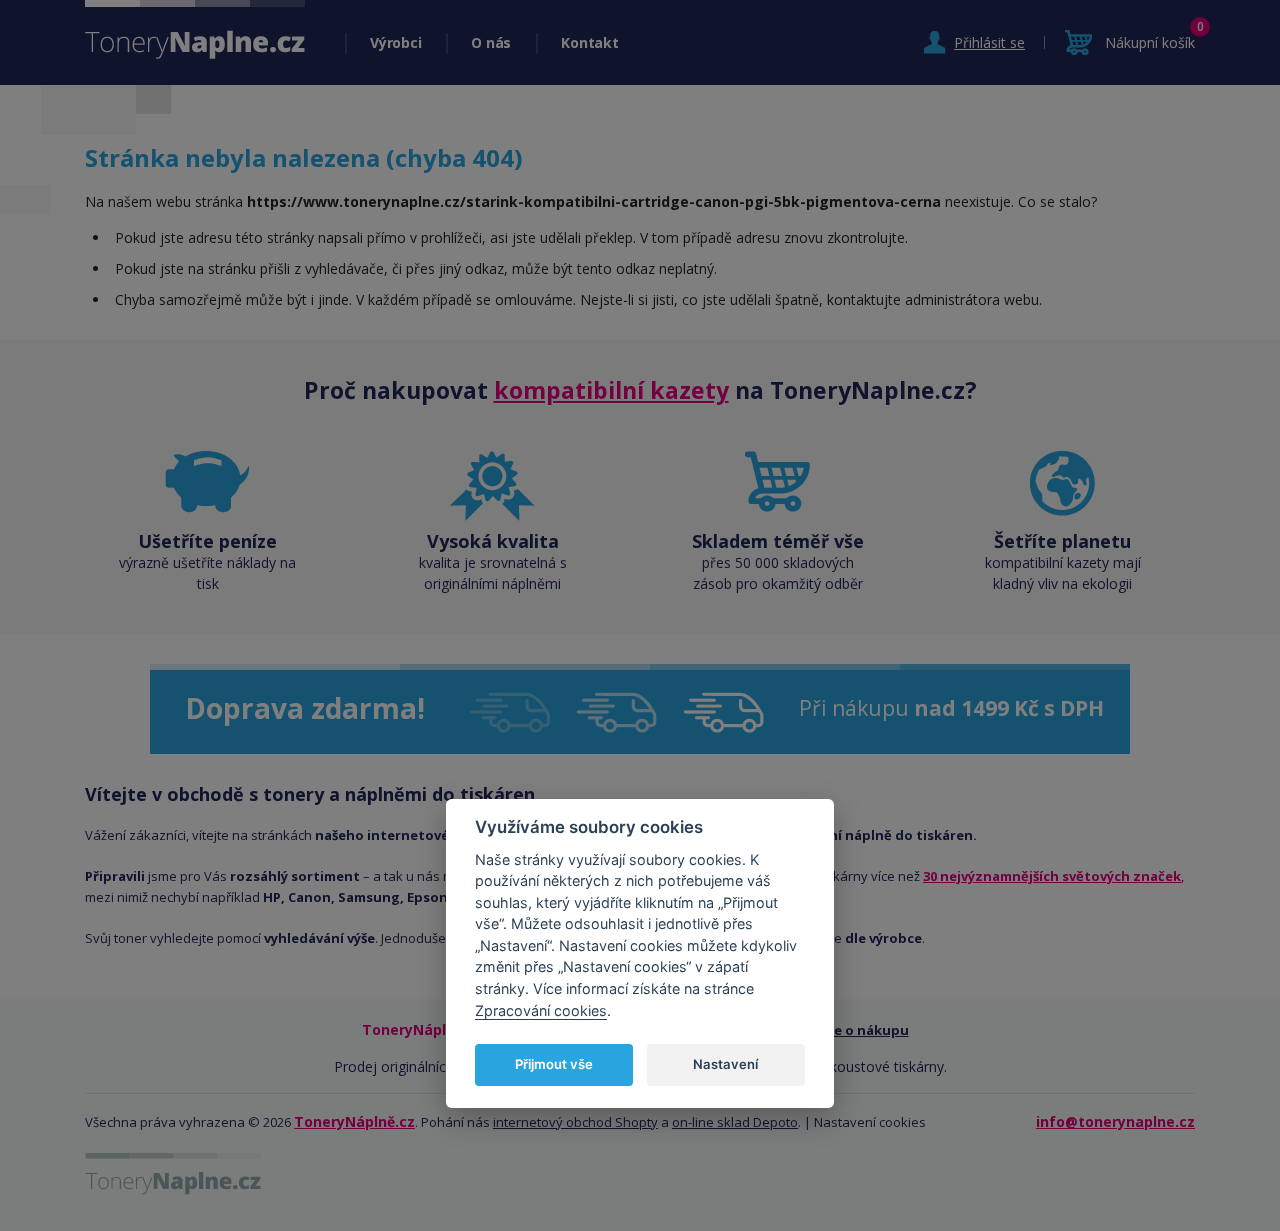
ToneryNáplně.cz (354, 1121)
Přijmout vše (554, 1064)
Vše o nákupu (864, 1030)
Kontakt (589, 42)
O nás (491, 42)
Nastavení (725, 1064)
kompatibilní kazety (611, 390)
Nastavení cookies (870, 1122)
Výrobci (395, 42)
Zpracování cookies (541, 1010)
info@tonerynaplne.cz (1115, 1121)
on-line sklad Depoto (735, 1122)
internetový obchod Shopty (575, 1122)
